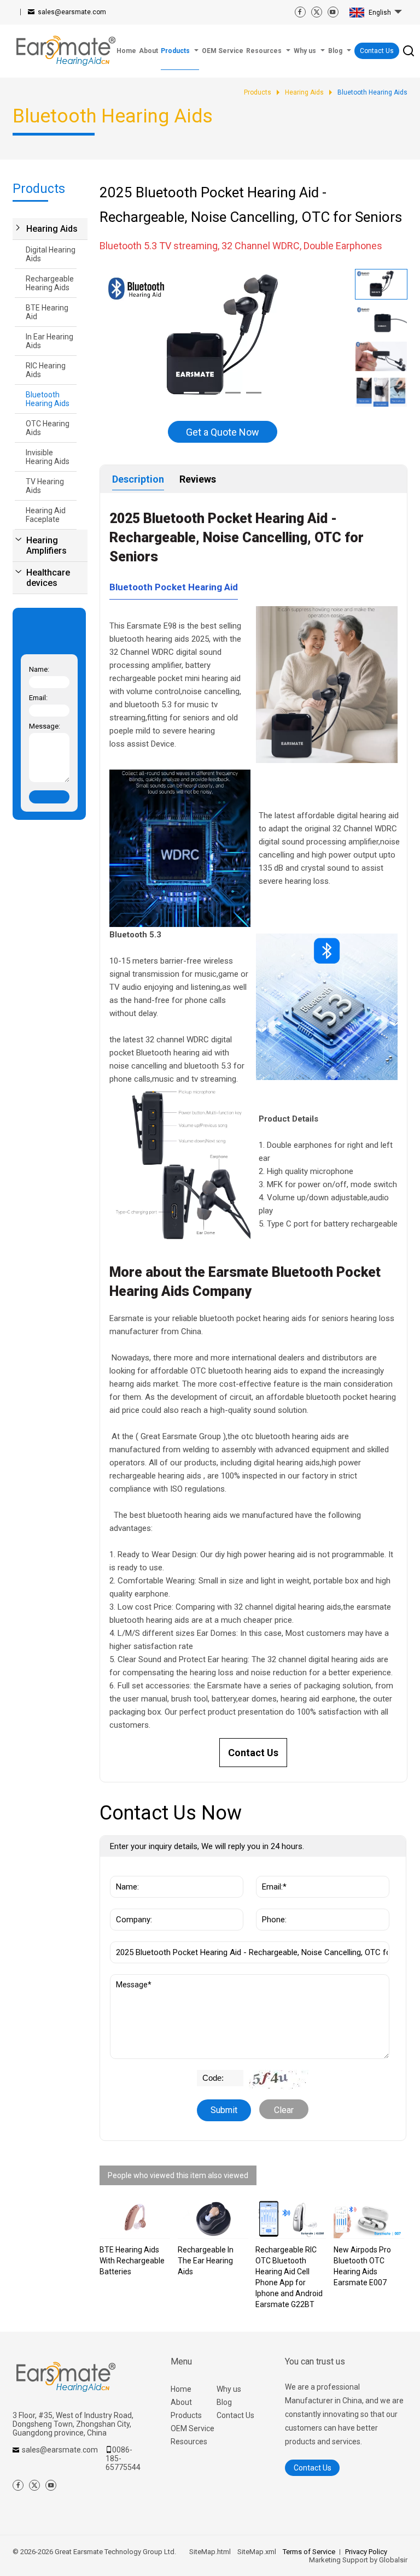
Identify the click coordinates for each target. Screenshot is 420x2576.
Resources (189, 2442)
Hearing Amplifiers (46, 545)
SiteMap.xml (257, 2552)
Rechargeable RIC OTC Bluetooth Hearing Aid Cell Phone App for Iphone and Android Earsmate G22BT (289, 2277)
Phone (270, 1903)
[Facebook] (300, 12)
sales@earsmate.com (72, 12)
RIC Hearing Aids (46, 370)
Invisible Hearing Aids (48, 457)
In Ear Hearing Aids (49, 341)
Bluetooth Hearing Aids (48, 399)
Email (268, 1870)
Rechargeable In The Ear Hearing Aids (206, 2261)
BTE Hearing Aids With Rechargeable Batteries (132, 2261)
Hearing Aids (52, 229)
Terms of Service (309, 2552)
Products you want (148, 1936)
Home (181, 2389)
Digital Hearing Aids (51, 254)
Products (186, 2415)
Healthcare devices (48, 578)
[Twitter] (317, 12)
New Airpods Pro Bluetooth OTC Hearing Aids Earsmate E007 (362, 2266)
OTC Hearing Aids (48, 428)
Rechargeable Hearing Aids (50, 283)
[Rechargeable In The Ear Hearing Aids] (213, 2219)
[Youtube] (333, 12)
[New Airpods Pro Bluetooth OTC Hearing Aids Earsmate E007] (369, 2219)
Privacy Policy (366, 2552)
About (181, 2402)
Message (131, 1980)
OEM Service (192, 2428)
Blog (224, 2402)
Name (123, 1870)
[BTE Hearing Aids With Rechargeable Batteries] (135, 2219)
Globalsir (393, 2560)
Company (129, 1903)
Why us (229, 2389)
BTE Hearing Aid (47, 312)
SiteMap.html (210, 2552)
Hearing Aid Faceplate (46, 515)
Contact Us (377, 51)
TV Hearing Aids (45, 486)
